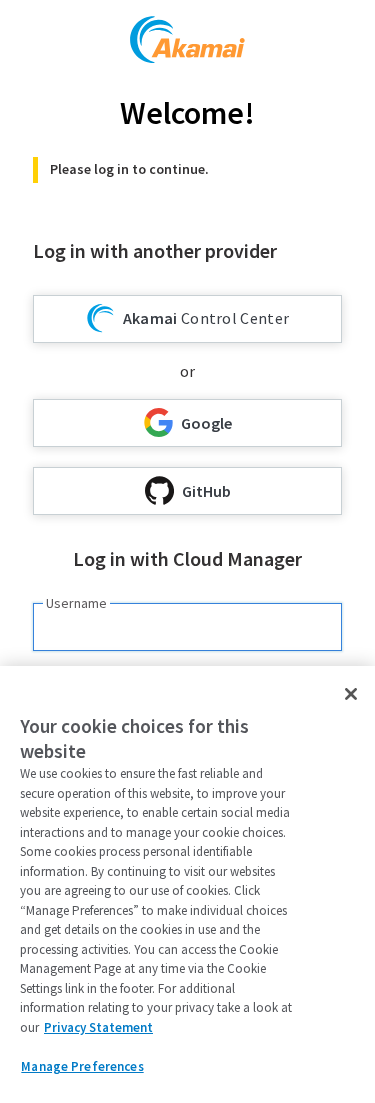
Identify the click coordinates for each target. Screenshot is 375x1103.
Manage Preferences (82, 1066)
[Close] (351, 694)
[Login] (187, 42)
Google (206, 423)
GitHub (206, 491)
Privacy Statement (98, 1027)
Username (76, 603)
